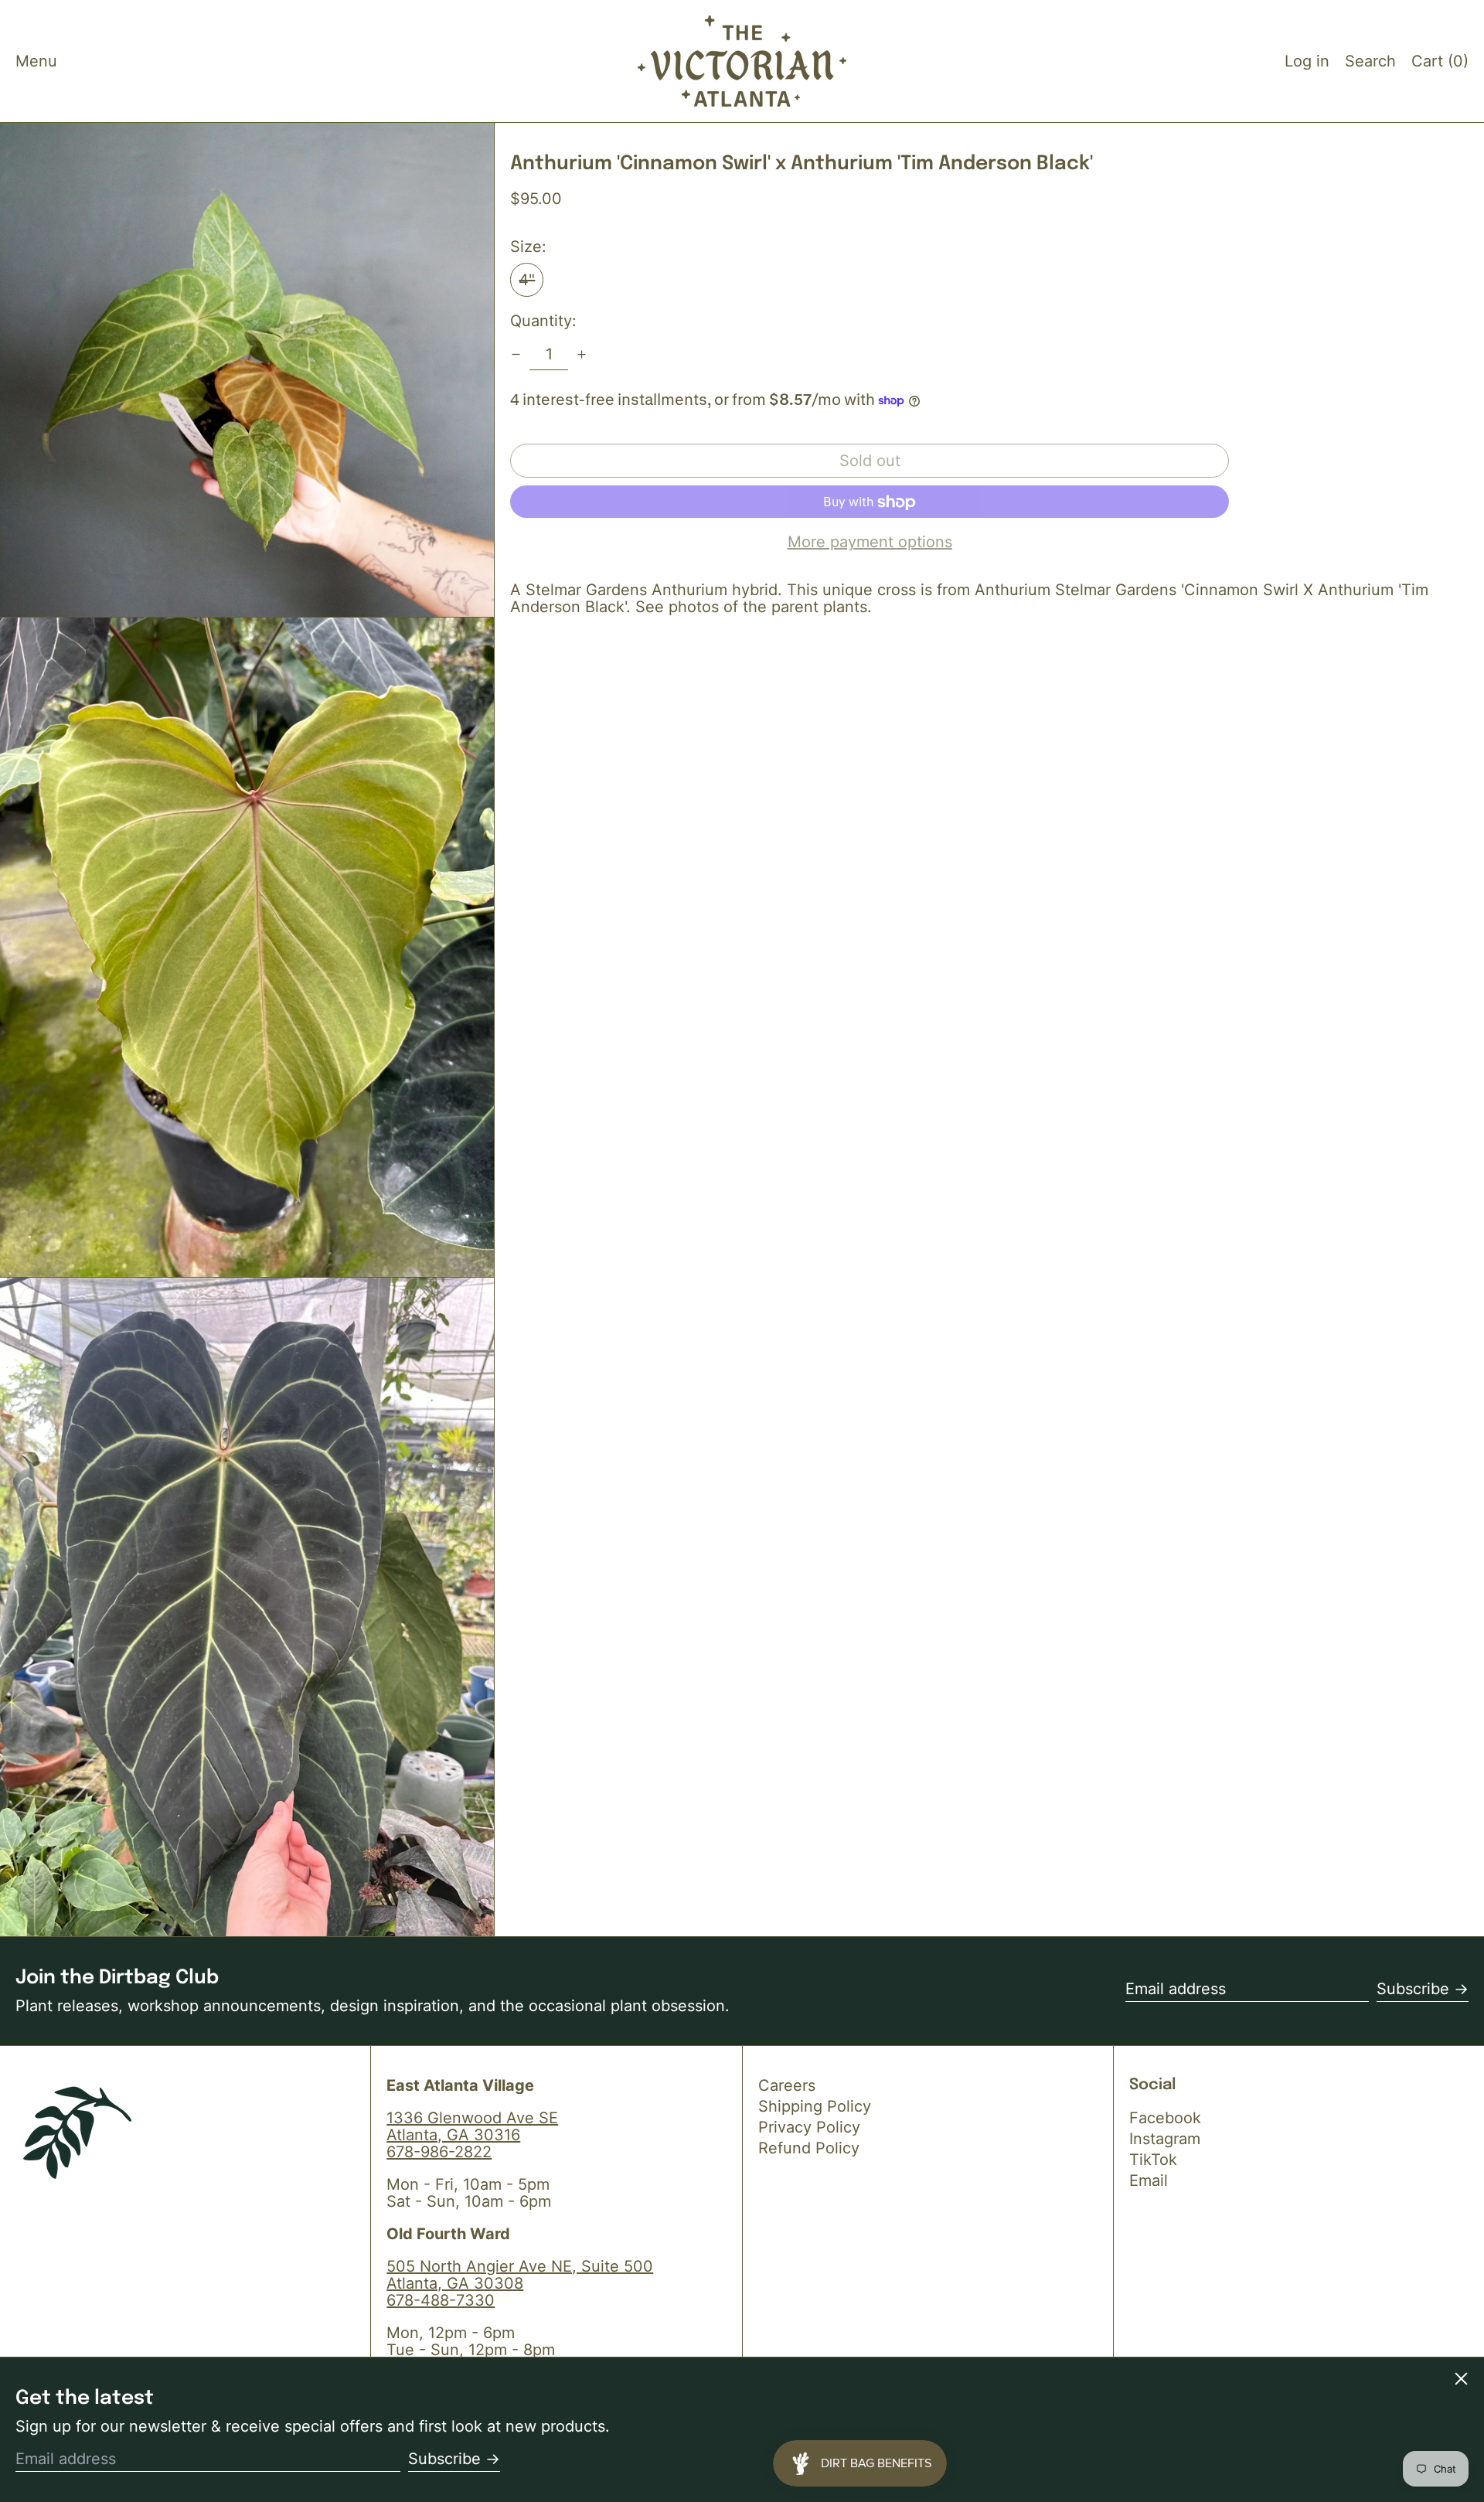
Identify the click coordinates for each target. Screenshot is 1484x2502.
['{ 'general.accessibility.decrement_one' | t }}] (516, 354)
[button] (1370, 61)
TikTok (1153, 2160)
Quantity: (543, 322)
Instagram (1165, 2139)
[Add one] (582, 354)
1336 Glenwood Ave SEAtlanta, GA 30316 (472, 2126)
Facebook (1165, 2118)
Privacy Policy (809, 2127)
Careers (787, 2085)
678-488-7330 (441, 2300)
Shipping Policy (815, 2106)
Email (1149, 2180)
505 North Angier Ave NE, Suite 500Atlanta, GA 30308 (520, 2275)
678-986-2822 (439, 2152)
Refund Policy (809, 2148)
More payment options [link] (870, 543)
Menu (36, 61)
